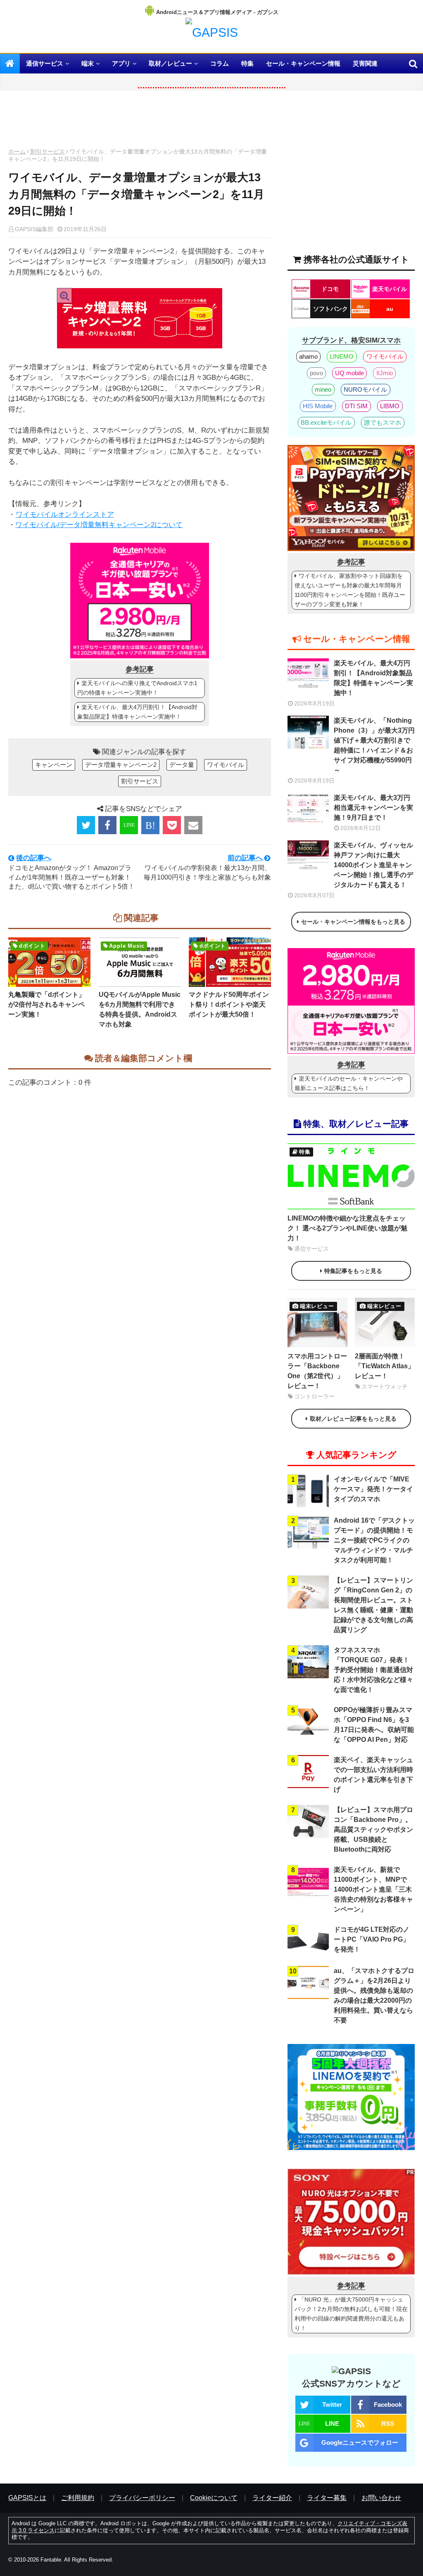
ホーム (17, 151)
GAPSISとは (27, 2498)
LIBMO (390, 406)
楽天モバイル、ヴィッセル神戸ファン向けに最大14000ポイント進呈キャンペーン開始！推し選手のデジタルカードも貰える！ (373, 865)
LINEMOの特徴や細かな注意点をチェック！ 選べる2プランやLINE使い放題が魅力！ (347, 1228)
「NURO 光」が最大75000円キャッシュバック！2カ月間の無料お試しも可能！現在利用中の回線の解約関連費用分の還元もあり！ (351, 2314)
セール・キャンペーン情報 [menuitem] (303, 63)
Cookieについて (214, 2498)
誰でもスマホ (383, 422)
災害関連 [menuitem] (365, 63)
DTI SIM (356, 406)
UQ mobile (349, 373)
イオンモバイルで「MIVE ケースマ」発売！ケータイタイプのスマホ (373, 1489)
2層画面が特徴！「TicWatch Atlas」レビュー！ (385, 1366)
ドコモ (330, 289)
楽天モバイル (390, 289)
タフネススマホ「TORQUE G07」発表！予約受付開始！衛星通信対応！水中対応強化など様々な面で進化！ (373, 1670)
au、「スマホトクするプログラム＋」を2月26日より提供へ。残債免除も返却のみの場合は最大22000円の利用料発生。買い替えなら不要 (374, 1995)
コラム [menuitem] (220, 63)
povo (316, 373)
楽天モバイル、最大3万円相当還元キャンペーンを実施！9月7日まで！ (373, 808)
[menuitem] (10, 64)
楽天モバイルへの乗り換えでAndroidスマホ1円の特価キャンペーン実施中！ (137, 688)
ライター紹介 (272, 2498)
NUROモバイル (365, 389)
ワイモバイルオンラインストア (65, 514)
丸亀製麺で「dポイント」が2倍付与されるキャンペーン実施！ (47, 1004)
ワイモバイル (226, 765)
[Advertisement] (140, 121)
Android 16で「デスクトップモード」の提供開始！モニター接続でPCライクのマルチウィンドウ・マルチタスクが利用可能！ (374, 1540)
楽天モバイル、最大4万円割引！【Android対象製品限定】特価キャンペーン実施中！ (137, 712)
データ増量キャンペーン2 (121, 765)
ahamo (308, 356)
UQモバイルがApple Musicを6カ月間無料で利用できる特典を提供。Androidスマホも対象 (140, 1009)
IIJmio (385, 373)
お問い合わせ (381, 2498)
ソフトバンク (330, 309)
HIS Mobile (318, 406)
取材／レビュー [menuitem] (170, 63)
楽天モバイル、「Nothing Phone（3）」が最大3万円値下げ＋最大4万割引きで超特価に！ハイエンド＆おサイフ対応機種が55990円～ (374, 745)
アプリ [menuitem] (121, 63)
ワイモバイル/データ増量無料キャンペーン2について (99, 525)
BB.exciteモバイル (326, 422)
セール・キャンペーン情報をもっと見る (353, 922)
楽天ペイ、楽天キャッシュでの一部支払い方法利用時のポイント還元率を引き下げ (373, 1775)
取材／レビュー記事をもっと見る (353, 1419)
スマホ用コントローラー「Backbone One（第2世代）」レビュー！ (317, 1371)
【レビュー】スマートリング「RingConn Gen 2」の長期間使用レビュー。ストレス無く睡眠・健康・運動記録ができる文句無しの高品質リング (373, 1605)
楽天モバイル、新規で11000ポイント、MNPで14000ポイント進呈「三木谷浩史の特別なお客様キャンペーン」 (373, 1889)
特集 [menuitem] (247, 63)
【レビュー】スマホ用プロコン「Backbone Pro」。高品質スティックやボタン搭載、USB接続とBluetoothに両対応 (373, 1830)
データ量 (182, 765)
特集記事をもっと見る (353, 1271)
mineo (323, 389)
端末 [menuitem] (88, 63)
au (390, 309)
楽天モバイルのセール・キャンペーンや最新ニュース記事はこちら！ (349, 1083)
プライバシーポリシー (142, 2498)
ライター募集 (327, 2498)
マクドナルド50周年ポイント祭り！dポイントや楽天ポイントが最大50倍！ (229, 1004)
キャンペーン (54, 765)
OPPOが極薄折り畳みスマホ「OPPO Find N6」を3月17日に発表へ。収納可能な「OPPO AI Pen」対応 (374, 1725)
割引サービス (48, 151)
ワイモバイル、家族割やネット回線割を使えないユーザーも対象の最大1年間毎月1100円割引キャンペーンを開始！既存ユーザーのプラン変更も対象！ (350, 590)
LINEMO (342, 356)
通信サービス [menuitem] (45, 63)
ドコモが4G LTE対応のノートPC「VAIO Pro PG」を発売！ (372, 1939)
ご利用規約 (78, 2498)
